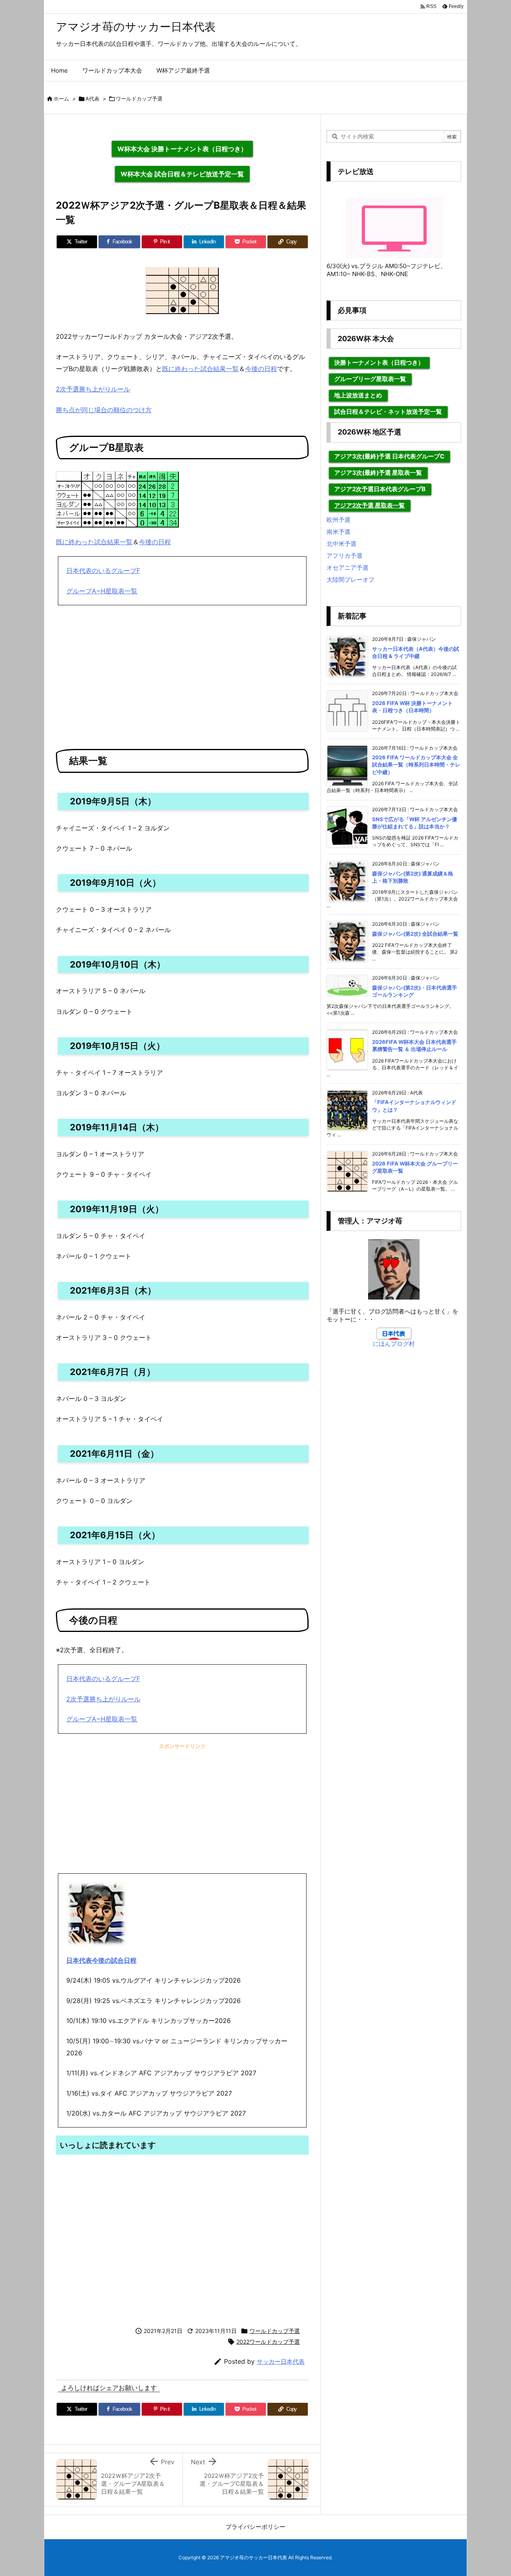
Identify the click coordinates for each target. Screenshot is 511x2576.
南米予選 (339, 532)
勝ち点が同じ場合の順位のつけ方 (104, 410)
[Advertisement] (182, 673)
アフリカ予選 (345, 556)
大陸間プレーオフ (351, 580)
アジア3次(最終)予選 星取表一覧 (378, 473)
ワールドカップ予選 (139, 99)
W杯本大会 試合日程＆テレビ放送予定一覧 (182, 174)
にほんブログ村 (394, 1344)
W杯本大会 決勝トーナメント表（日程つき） (182, 149)
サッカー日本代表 (281, 2362)
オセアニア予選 (348, 568)
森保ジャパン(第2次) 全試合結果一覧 (415, 934)
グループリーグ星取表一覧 (370, 379)
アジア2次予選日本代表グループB (380, 489)
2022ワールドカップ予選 (268, 2342)
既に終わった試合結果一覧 (200, 369)
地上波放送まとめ (358, 395)
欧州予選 (339, 520)
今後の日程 (261, 369)
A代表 (92, 99)
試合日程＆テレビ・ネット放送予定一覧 (388, 412)
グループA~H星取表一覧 (102, 591)
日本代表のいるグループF (103, 571)
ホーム (61, 99)
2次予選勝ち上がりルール (93, 389)
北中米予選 (342, 544)
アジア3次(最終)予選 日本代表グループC (389, 456)
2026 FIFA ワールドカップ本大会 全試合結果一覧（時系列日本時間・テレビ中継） (416, 765)
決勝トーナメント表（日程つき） (379, 362)
